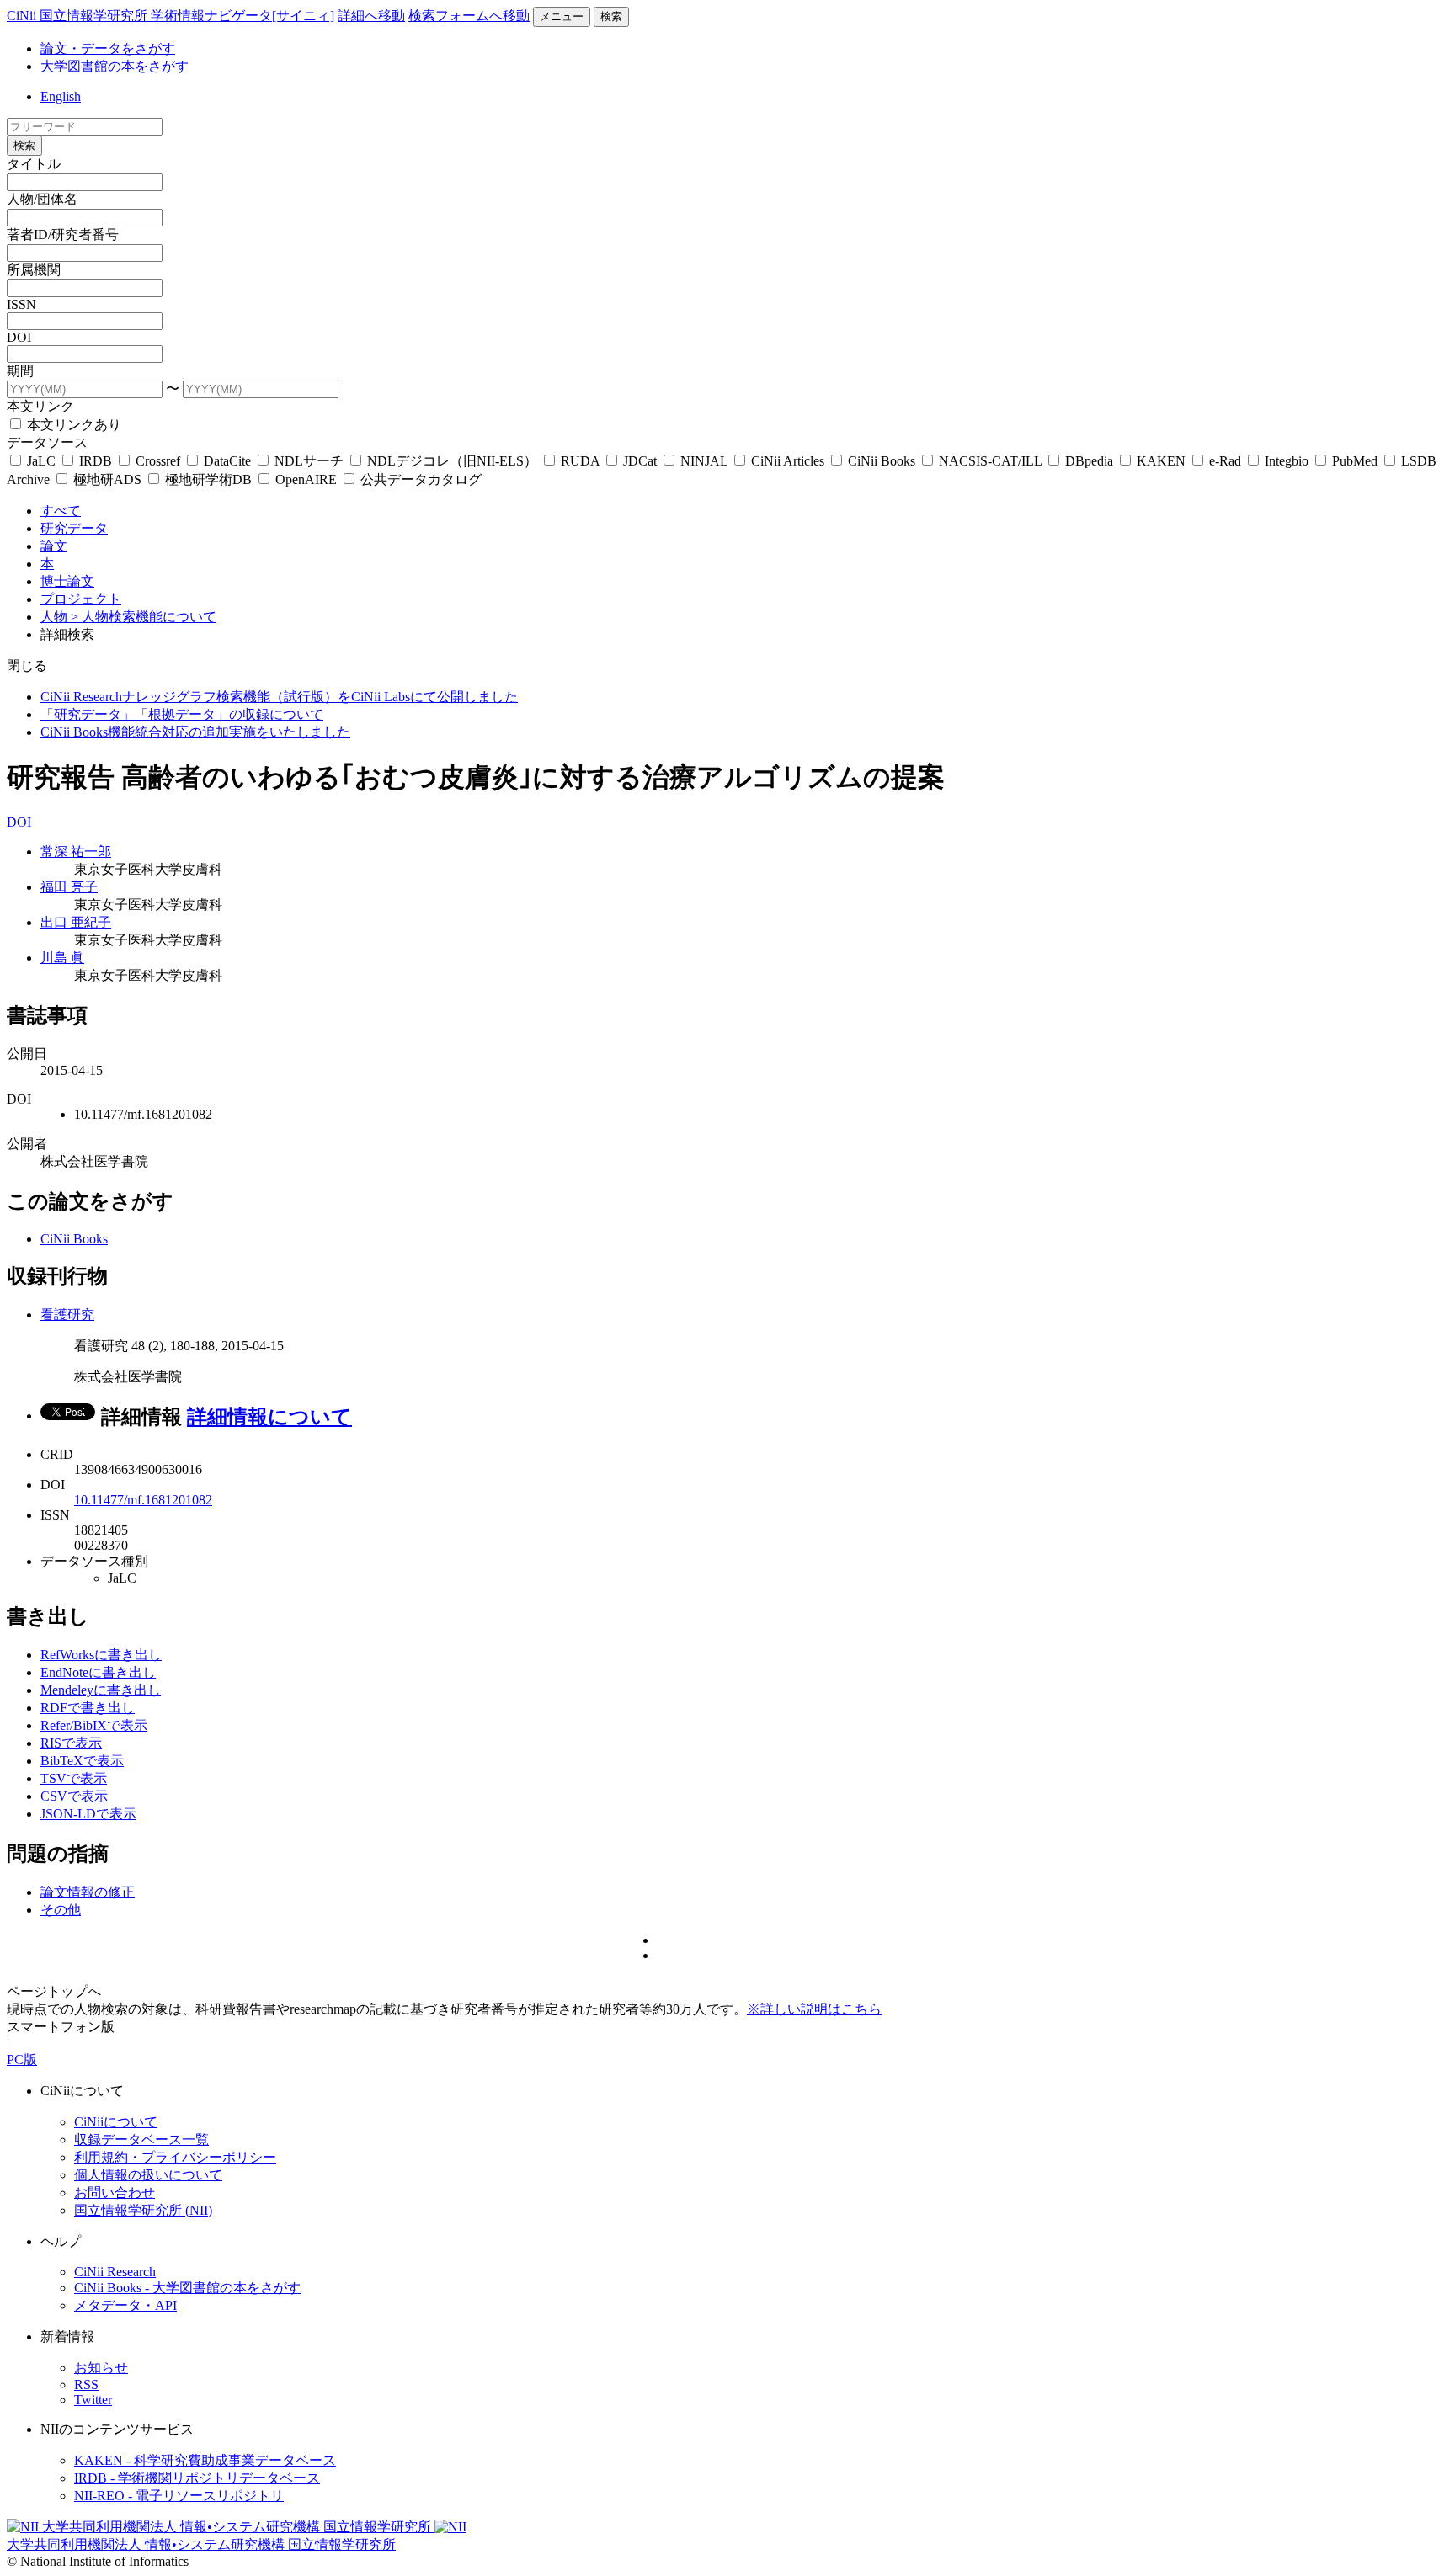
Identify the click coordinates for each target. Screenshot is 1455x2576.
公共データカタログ (419, 479)
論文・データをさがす (108, 48)
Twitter (93, 2400)
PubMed (1355, 461)
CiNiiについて (116, 2122)
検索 (611, 16)
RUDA (580, 461)
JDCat (640, 461)
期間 (20, 371)
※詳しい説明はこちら (814, 2009)
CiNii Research (115, 2272)
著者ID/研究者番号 (63, 234)
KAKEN (1161, 461)
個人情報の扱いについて (148, 2175)
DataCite (227, 461)
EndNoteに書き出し (98, 1672)
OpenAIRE (306, 479)
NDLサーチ (309, 461)
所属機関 (34, 270)
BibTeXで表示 (82, 1761)
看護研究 (67, 1315)
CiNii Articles (788, 461)
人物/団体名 (42, 199)
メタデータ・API (125, 2305)
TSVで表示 (74, 1778)
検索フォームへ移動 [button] (469, 16)
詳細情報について (269, 1417)
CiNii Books (882, 461)
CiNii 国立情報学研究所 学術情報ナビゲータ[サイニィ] (171, 16)
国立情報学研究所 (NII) (143, 2210)
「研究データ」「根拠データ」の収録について (182, 714)
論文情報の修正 (88, 1892)
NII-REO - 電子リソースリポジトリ (179, 2496)
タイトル (34, 164)
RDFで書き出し (88, 1708)
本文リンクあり (72, 425)
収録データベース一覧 (141, 2140)
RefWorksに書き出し (101, 1655)
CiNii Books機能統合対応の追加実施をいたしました (195, 732)
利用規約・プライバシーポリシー (175, 2157)
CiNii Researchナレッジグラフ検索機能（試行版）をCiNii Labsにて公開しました (279, 697)
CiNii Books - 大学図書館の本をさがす (187, 2288)
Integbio (1287, 461)
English (61, 96)
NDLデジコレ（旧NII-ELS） (452, 461)
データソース (47, 442)
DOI (19, 337)
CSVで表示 (74, 1796)
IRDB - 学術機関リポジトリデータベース (197, 2478)
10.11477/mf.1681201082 (143, 1500)
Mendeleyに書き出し (101, 1690)
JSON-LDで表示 (88, 1814)
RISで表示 (71, 1743)
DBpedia (1089, 461)
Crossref (158, 461)
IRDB (96, 461)
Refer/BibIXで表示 (94, 1725)
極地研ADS (107, 479)
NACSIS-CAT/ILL (990, 461)
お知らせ (101, 2368)
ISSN (21, 304)
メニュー (562, 16)
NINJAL (704, 461)
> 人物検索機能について (144, 617)
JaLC (41, 461)
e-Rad (1225, 461)
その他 (61, 1910)
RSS (86, 2384)
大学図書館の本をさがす (115, 66)
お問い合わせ (115, 2193)
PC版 (22, 2060)
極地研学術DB (208, 479)
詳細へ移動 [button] (371, 16)
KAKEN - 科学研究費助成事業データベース (205, 2460)
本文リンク (40, 406)
